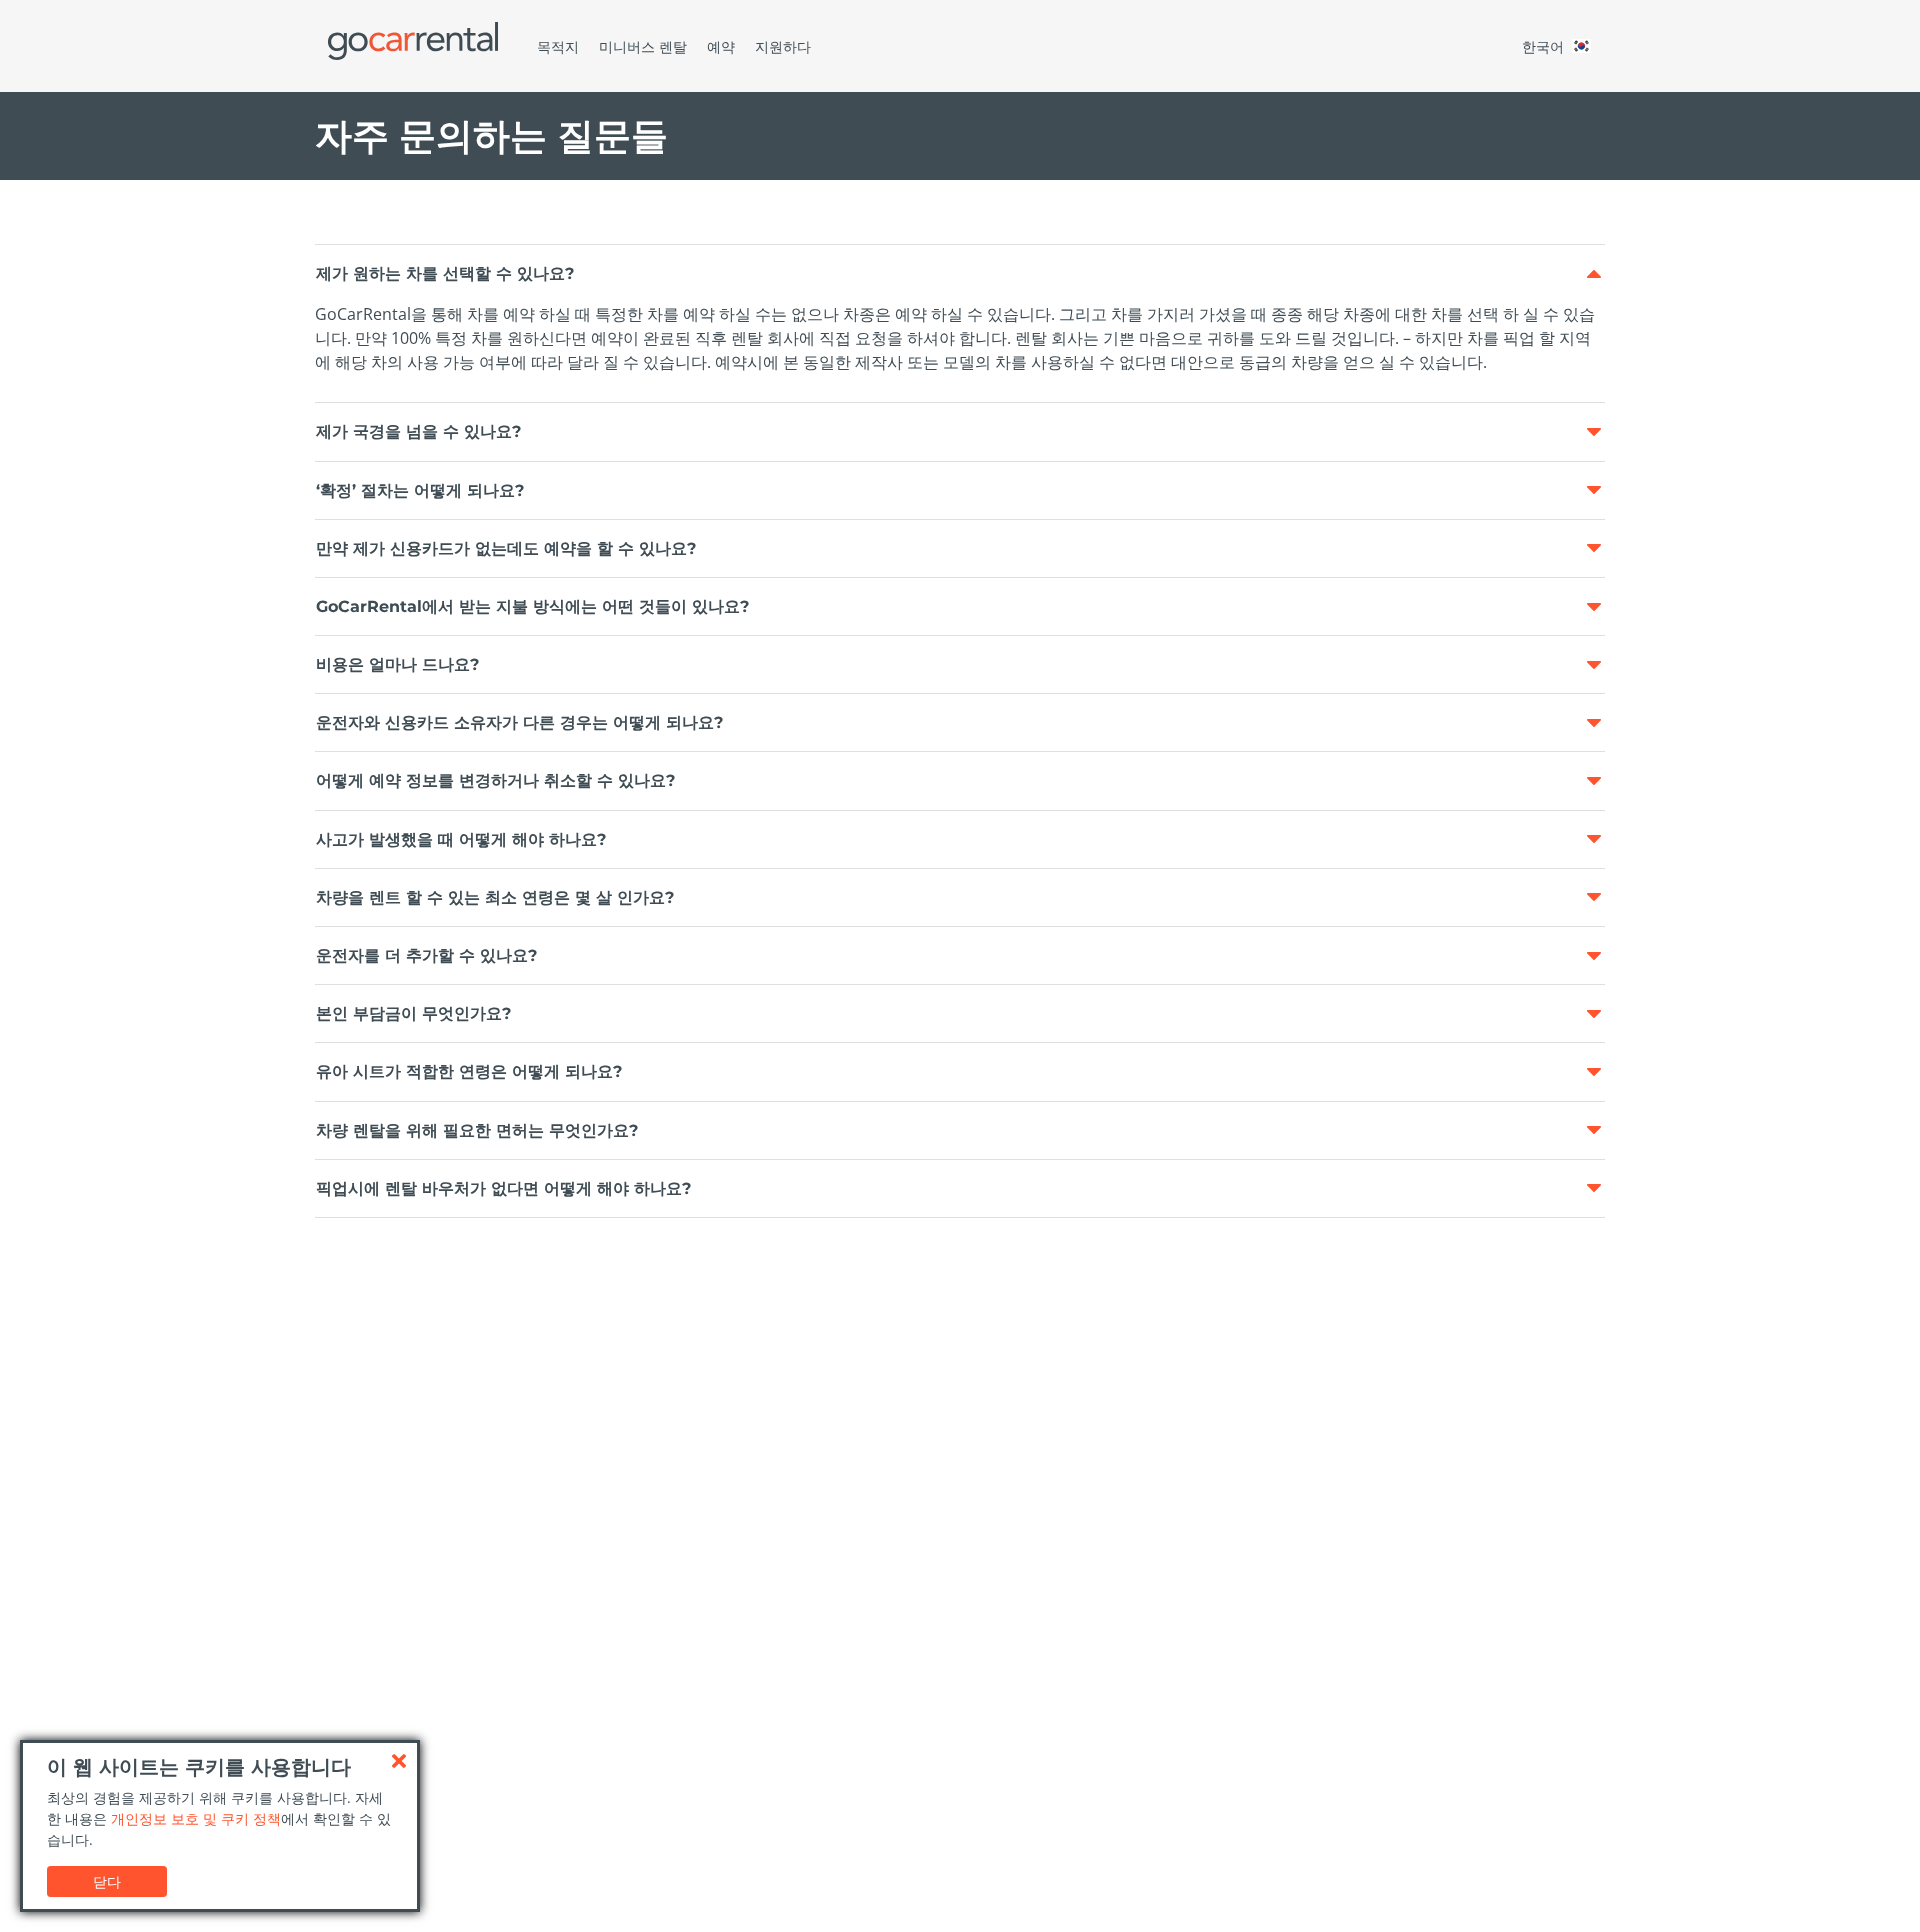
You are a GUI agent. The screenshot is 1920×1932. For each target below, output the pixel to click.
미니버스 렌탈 (643, 46)
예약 (721, 46)
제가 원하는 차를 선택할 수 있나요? (445, 273)
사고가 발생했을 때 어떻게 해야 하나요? (461, 839)
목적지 (558, 46)
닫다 (107, 1881)
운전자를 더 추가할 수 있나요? (426, 955)
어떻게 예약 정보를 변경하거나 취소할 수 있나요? (495, 780)
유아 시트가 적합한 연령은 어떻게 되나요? (469, 1071)
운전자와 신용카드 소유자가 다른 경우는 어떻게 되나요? (519, 722)
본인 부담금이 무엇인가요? (413, 1013)
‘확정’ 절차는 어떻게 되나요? (420, 490)
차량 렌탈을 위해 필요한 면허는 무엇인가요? (477, 1130)
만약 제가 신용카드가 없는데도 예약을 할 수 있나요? (506, 548)
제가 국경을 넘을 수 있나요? (418, 431)
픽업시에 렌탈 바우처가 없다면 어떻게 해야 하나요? (503, 1188)
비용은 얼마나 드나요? (397, 664)
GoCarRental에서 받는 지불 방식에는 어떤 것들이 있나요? (532, 606)
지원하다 (783, 46)
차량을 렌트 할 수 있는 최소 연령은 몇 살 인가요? (495, 897)
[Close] (399, 1761)
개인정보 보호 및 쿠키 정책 (196, 1818)
